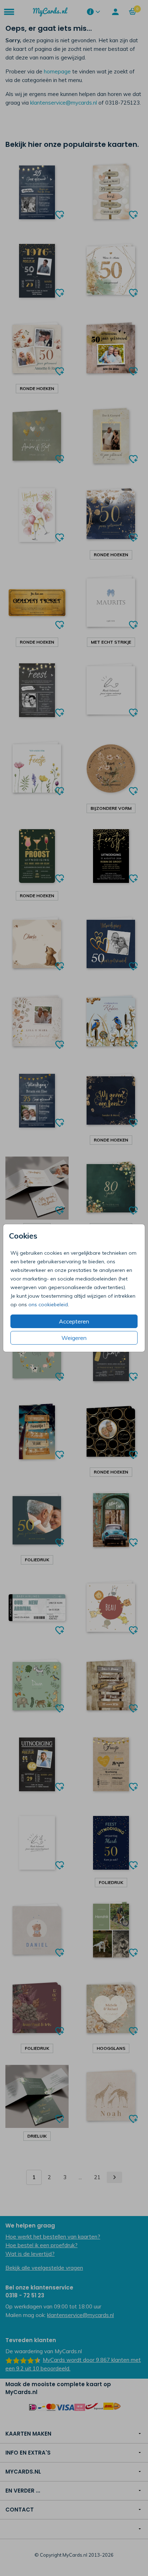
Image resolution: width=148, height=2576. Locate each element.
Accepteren (74, 1321)
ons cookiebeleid (48, 1304)
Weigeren (74, 1338)
